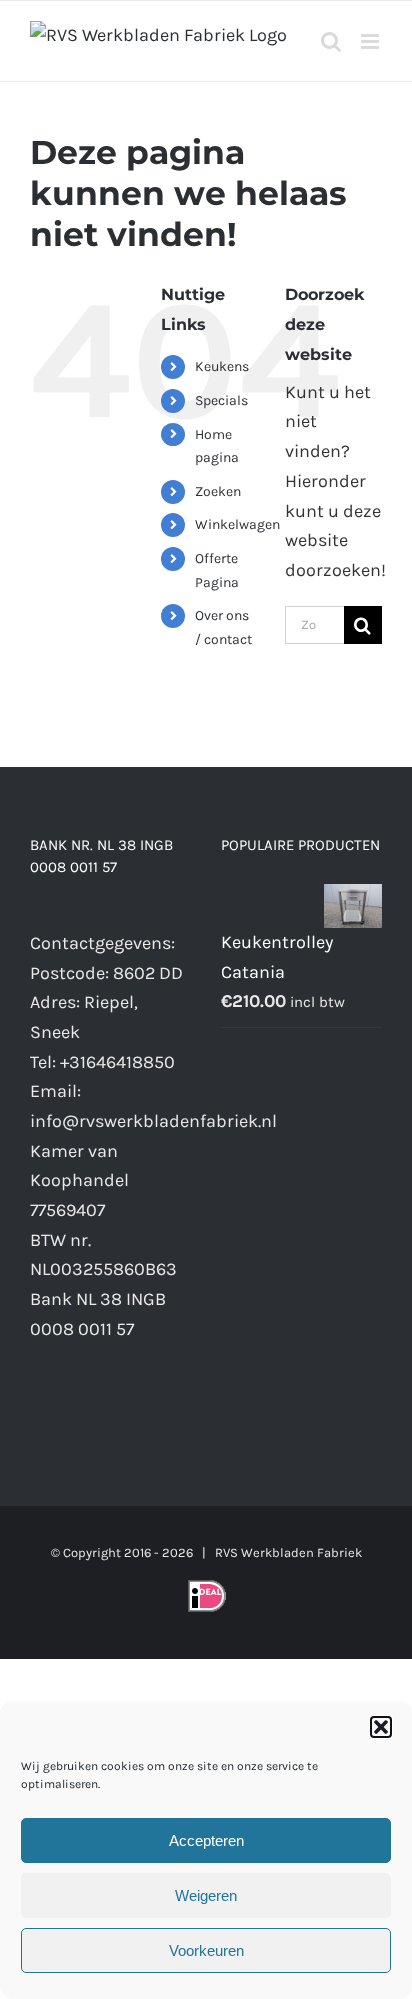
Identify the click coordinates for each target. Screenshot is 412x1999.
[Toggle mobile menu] (371, 41)
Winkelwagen (237, 524)
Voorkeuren (206, 1950)
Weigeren (206, 1895)
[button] (381, 1727)
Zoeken (218, 491)
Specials (221, 400)
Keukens (222, 366)
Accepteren (206, 1840)
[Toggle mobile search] (331, 41)
